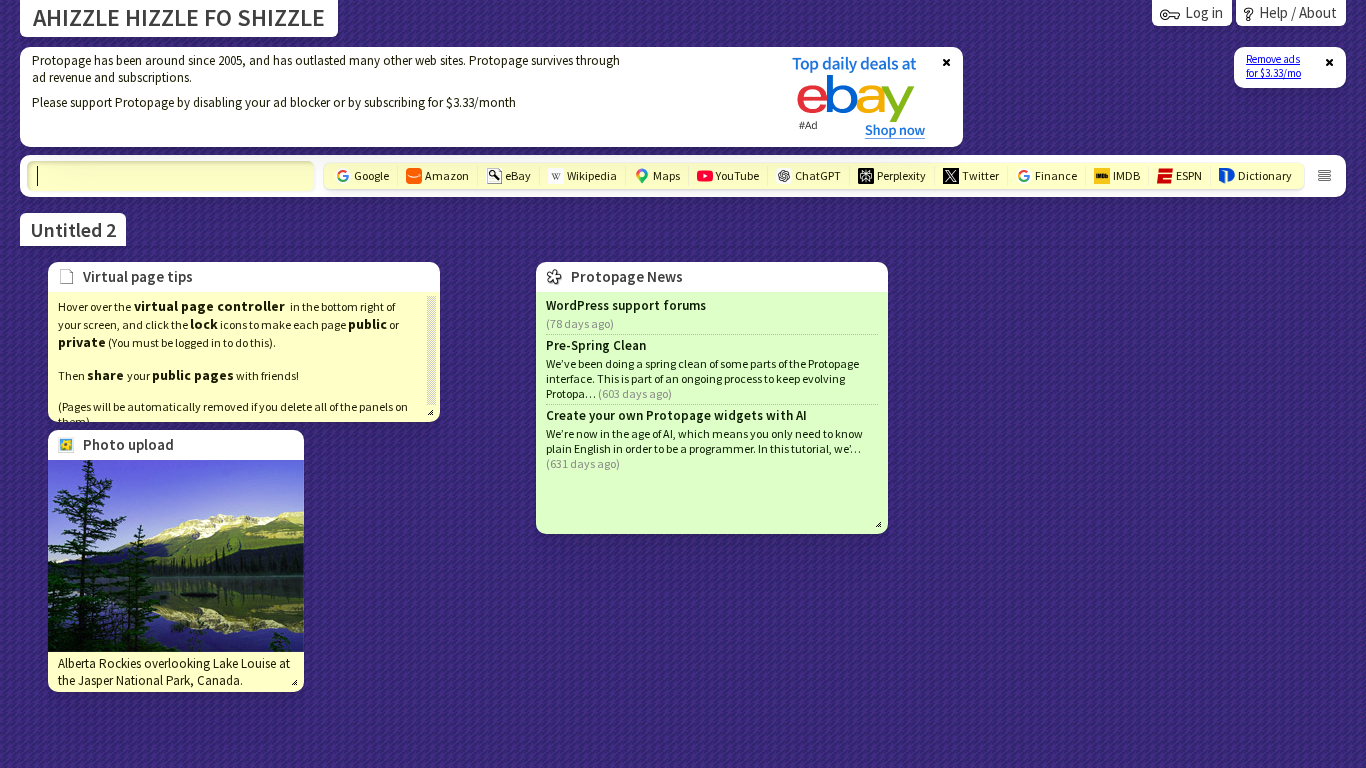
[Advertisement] (393, 97)
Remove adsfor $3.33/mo (1273, 66)
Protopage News (627, 276)
